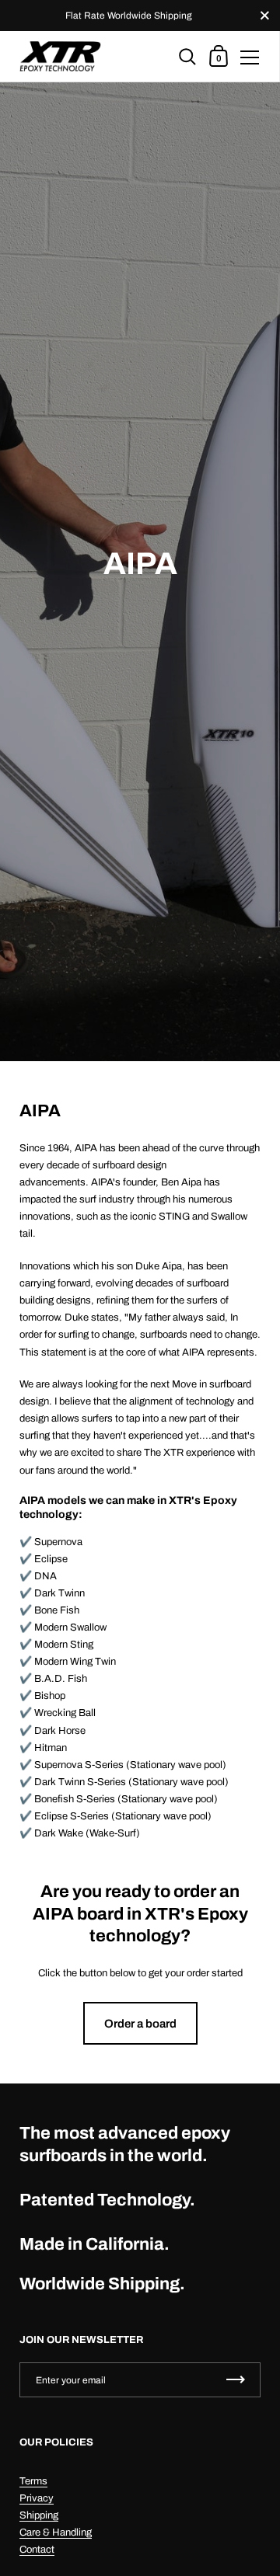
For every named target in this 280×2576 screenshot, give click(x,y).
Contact (37, 2550)
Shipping (39, 2515)
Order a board (140, 2024)
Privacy (37, 2498)
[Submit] (236, 2380)
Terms (33, 2481)
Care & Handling (56, 2532)
